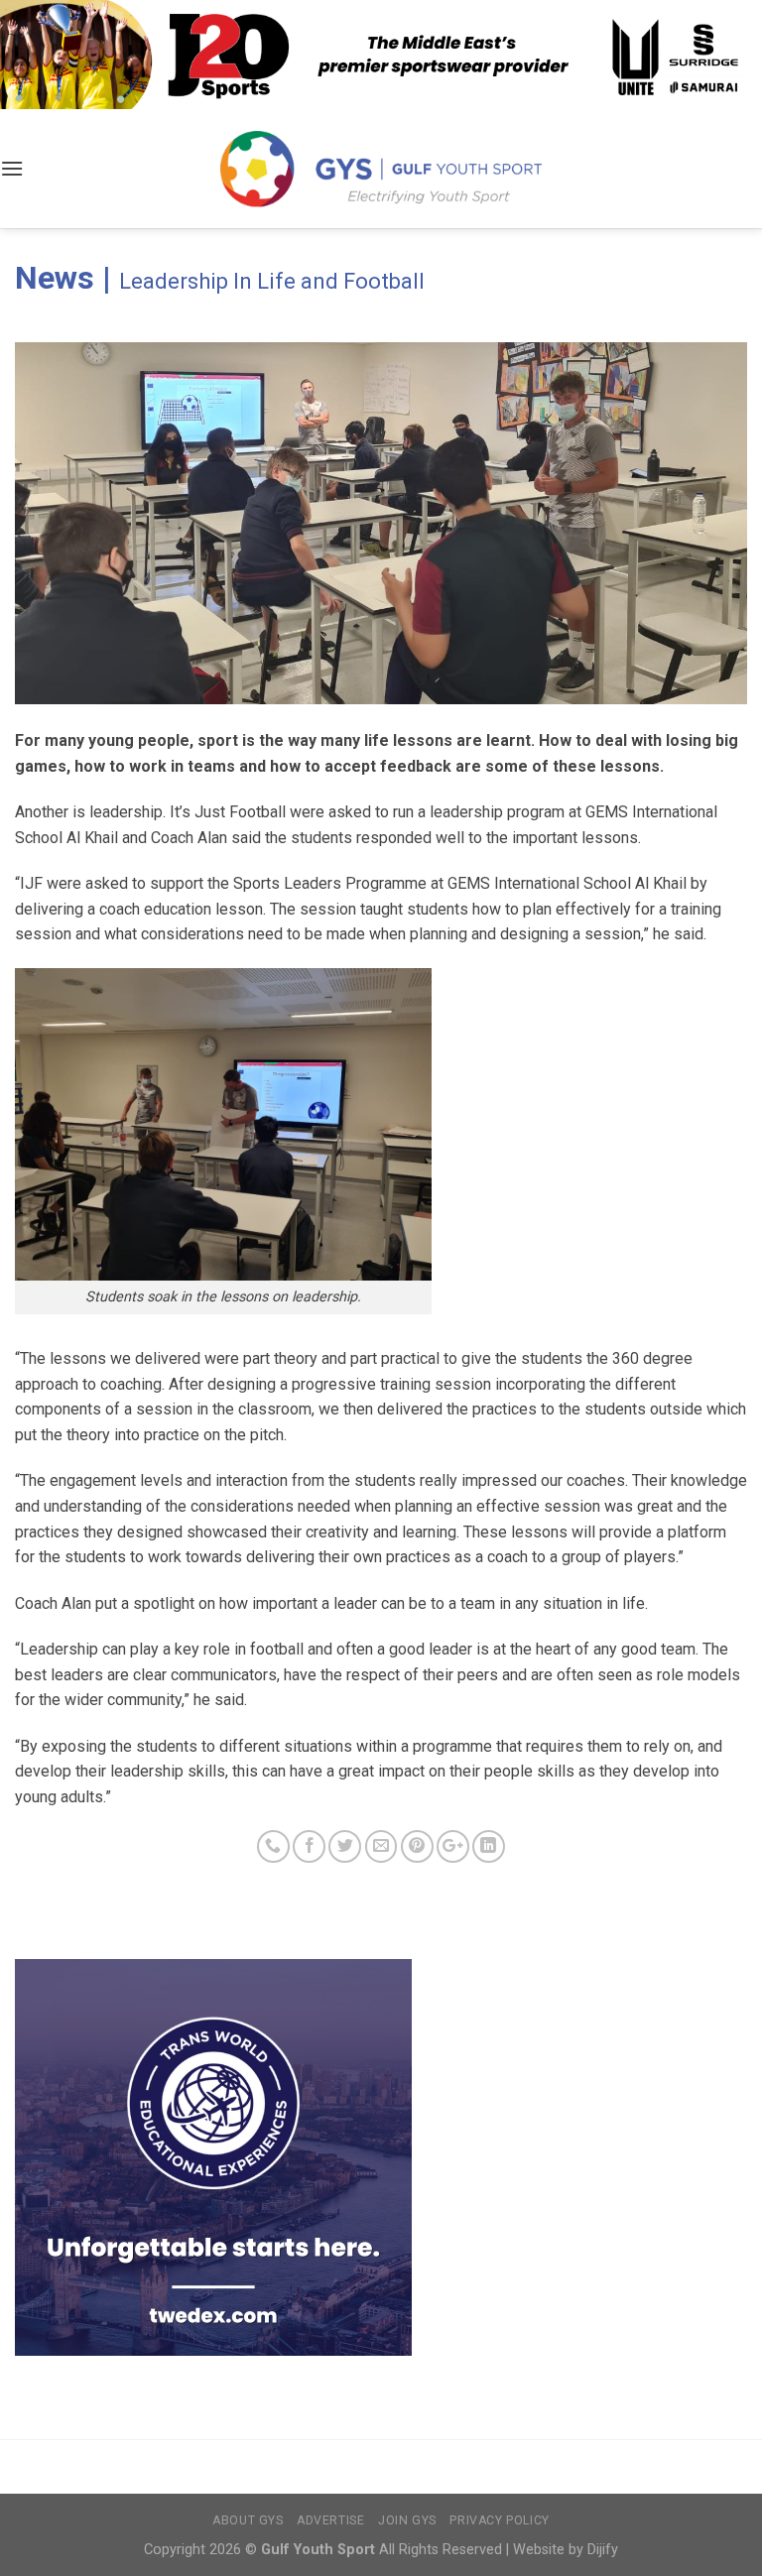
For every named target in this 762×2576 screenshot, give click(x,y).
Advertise (331, 2520)
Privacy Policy (500, 2520)
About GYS (248, 2520)
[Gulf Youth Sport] (381, 168)
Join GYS (407, 2520)
